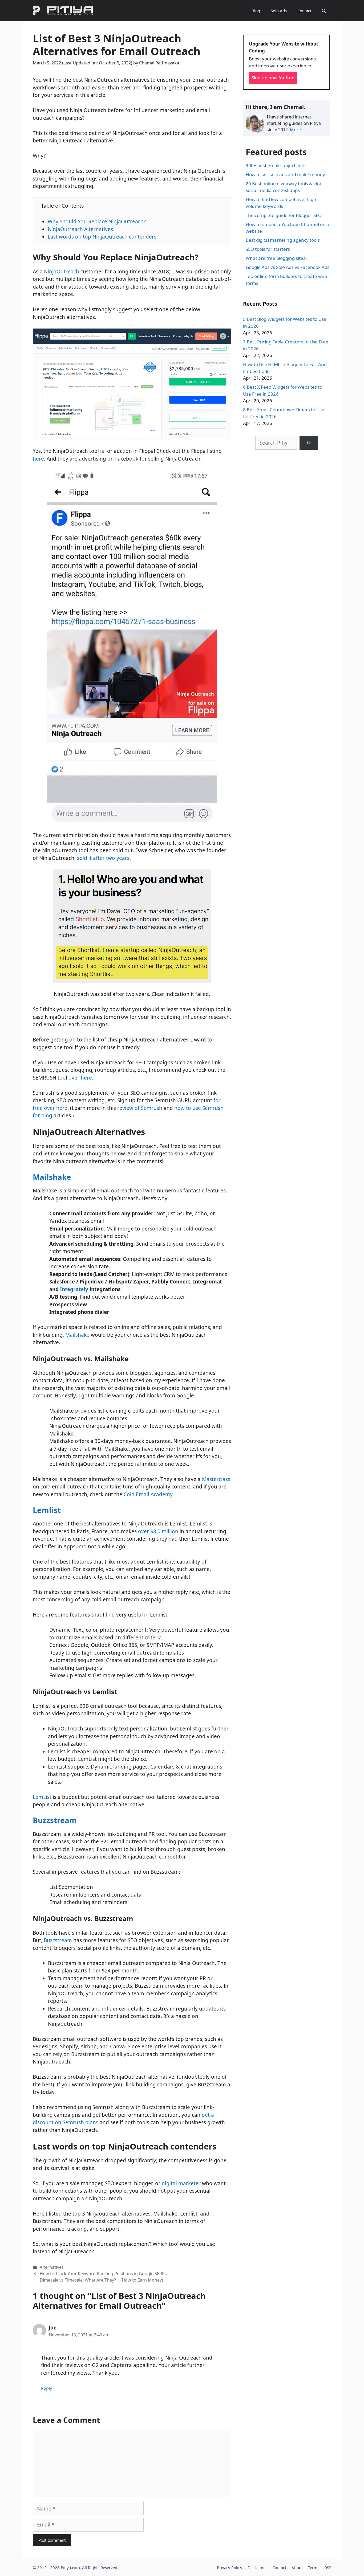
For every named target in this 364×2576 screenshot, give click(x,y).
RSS (328, 2567)
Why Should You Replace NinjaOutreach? (97, 221)
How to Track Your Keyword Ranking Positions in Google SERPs (103, 2274)
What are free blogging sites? (276, 258)
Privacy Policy (230, 2567)
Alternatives (52, 2267)
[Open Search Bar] (324, 11)
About (297, 2567)
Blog (256, 11)
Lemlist (47, 1510)
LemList (42, 1797)
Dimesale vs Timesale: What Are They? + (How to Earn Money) (101, 2280)
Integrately (74, 1289)
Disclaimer (257, 2567)
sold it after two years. (104, 858)
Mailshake (52, 1177)
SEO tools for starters (268, 249)
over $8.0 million (158, 1531)
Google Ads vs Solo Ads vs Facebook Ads (288, 267)
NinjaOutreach (62, 272)
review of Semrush (140, 1108)
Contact (304, 11)
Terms (314, 2567)
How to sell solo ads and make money (285, 175)
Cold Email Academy (148, 1494)
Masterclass (216, 1479)
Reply (46, 2388)
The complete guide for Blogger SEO (284, 215)
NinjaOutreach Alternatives (80, 229)
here (38, 459)
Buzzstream (55, 1820)
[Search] (309, 443)
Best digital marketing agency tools (283, 240)
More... (297, 130)
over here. (81, 1078)
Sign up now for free (273, 78)
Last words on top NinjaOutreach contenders (102, 237)
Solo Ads (279, 11)
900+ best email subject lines (276, 165)
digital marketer (181, 2183)
